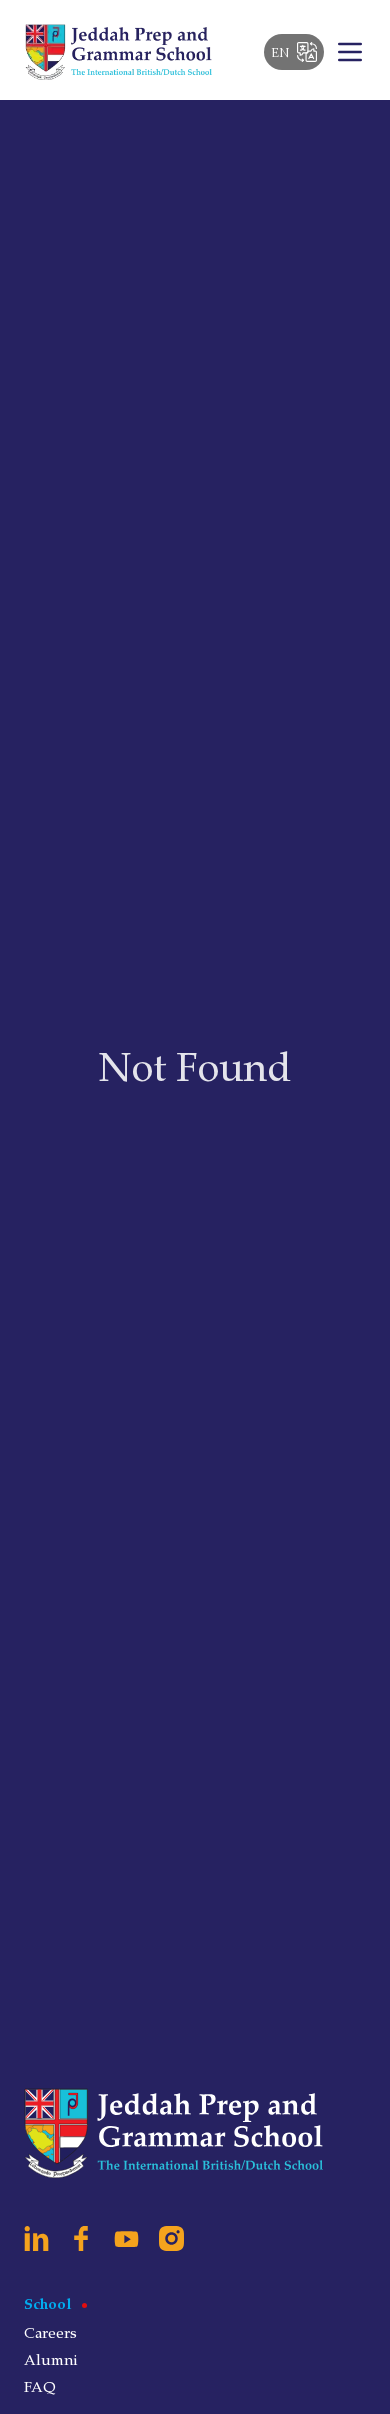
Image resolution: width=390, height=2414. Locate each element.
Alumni (51, 2359)
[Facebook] (81, 2238)
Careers (50, 2332)
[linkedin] (36, 2238)
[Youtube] (126, 2238)
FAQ (40, 2386)
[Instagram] (171, 2238)
